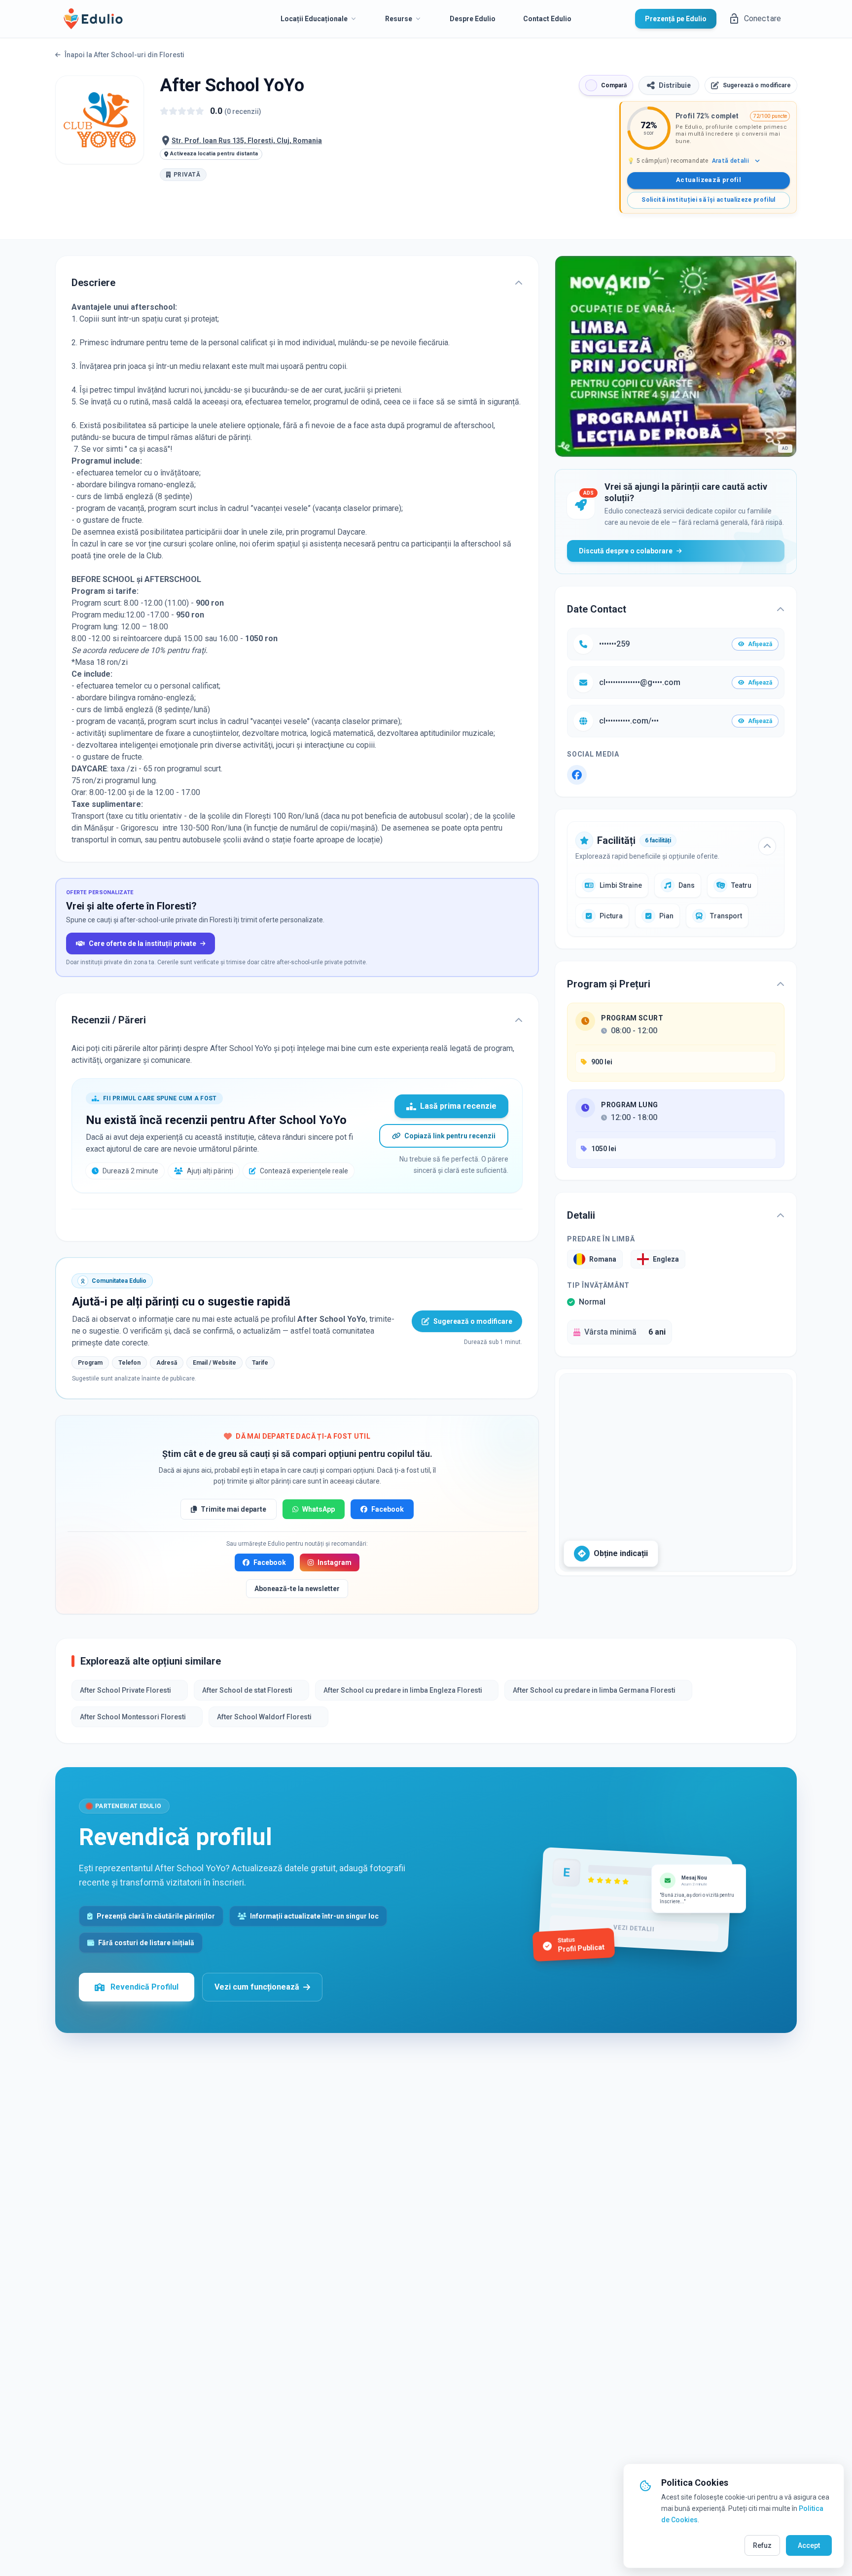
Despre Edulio (473, 19)
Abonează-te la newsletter (297, 1589)
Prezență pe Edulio (676, 19)
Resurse (399, 19)
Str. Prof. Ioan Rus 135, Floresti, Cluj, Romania (247, 141)
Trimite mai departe (233, 1509)
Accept (809, 2545)
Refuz (762, 2545)
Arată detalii (730, 161)
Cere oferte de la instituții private (142, 943)
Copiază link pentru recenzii (450, 1136)
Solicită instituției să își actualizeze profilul (708, 200)
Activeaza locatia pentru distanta (214, 154)
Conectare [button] (763, 18)
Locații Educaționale (314, 19)
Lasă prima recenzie (458, 1106)
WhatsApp (319, 1509)
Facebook (388, 1509)
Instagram (335, 1562)
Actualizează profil (709, 180)
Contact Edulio (547, 19)
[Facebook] (577, 775)
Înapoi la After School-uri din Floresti (124, 55)
